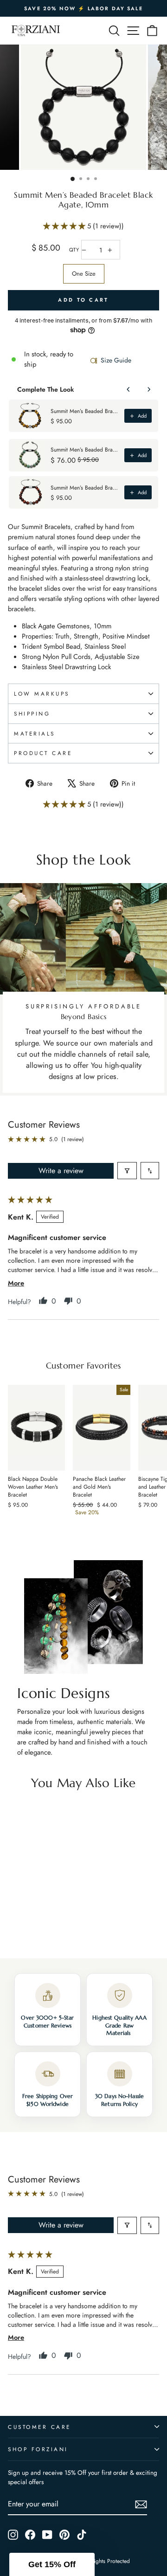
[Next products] (149, 389)
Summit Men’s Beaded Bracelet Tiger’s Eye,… (85, 411)
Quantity (74, 250)
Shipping (32, 713)
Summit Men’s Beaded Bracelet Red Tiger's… (85, 488)
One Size (84, 274)
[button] (65, 226)
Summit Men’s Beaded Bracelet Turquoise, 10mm (85, 450)
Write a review (61, 1171)
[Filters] (127, 1171)
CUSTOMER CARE (39, 2427)
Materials (35, 733)
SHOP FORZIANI (38, 2449)
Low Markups (42, 694)
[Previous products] (128, 389)
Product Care (43, 753)
